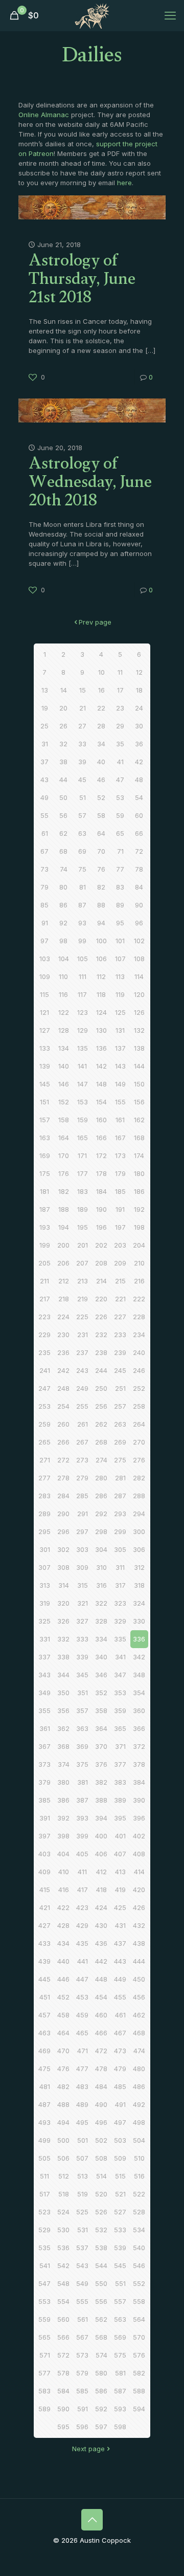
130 (101, 1030)
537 (82, 2248)
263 (120, 1424)
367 (44, 1746)
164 (64, 1138)
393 (82, 1818)
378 (139, 1764)
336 (139, 1639)
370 (101, 1746)
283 (44, 1496)
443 (120, 1961)
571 (45, 2355)
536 (63, 2248)
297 (82, 1531)
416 (64, 1890)
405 (82, 1854)
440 (63, 1961)
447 (82, 1979)
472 (101, 2051)
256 (101, 1406)
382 (101, 1782)
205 (44, 1263)
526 (101, 2212)
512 (64, 2176)
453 (82, 1997)
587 (120, 2391)
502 (101, 2140)
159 (83, 1120)
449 (120, 1979)
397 (44, 1836)
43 (44, 780)
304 (101, 1549)
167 (120, 1138)
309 (82, 1567)
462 (139, 2015)
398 (63, 1836)
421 (45, 1907)
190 (101, 1209)
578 (63, 2373)
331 (45, 1639)
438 (139, 1943)
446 (63, 1979)
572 (63, 2355)
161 (120, 1120)
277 (44, 1478)
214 (101, 1281)
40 (101, 762)
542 (63, 2266)
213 (83, 1281)
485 (120, 2086)
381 (83, 1782)
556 (101, 2301)
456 (139, 1997)
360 (139, 1711)
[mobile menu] (170, 15)
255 (82, 1406)
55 (44, 815)
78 (139, 869)
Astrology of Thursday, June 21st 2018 (82, 281)
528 (139, 2212)
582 (139, 2373)
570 (139, 2337)
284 (63, 1496)
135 (83, 1048)
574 (101, 2355)
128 (64, 1030)
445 (44, 1979)
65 (120, 833)
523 (44, 2212)
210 (139, 1263)
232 (101, 1335)
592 (101, 2409)
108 (139, 959)
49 (44, 797)
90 (139, 905)
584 (63, 2391)
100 (101, 941)
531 (83, 2230)
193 (45, 1227)
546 (139, 2266)
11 (120, 672)
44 (63, 780)
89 (120, 905)
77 (120, 869)
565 (44, 2337)
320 (63, 1603)
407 (120, 1854)
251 (120, 1388)
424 (101, 1907)
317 (120, 1585)
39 (82, 762)
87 (82, 905)
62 (63, 833)
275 (120, 1460)
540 (139, 2248)
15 (83, 690)
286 (101, 1496)
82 (101, 887)
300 (139, 1531)
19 (45, 708)
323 (120, 1603)
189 (83, 1209)
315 (83, 1585)
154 (101, 1102)
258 (139, 1406)
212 (64, 1281)
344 (63, 1675)
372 (139, 1746)
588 (139, 2391)
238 (101, 1352)
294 (139, 1514)
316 (101, 1585)
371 (120, 1746)
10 (101, 672)
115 (44, 994)
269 (120, 1442)
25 (44, 726)
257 (120, 1406)
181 (44, 1191)
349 (44, 1693)
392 (63, 1818)
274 (101, 1460)
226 (101, 1317)
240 (139, 1352)
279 (82, 1478)
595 (63, 2427)
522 (139, 2194)
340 (101, 1657)
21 (83, 708)
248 (63, 1388)
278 (63, 1478)
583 (44, 2391)
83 (120, 887)
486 (139, 2086)
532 (101, 2230)
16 (101, 690)
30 (139, 726)
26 (63, 726)
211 (44, 1281)
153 (83, 1102)
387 (82, 1800)
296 (63, 1531)
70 (101, 851)
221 (120, 1299)
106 (101, 959)
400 (101, 1836)
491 (120, 2104)
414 (139, 1872)
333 (82, 1639)
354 (139, 1693)
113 (120, 976)
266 (63, 1442)
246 (139, 1370)
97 (44, 941)
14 (64, 690)
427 (44, 1925)
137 (120, 1048)
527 (120, 2212)
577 (44, 2373)
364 (101, 1728)
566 (63, 2337)
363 (82, 1728)
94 (101, 923)
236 (63, 1352)
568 (101, 2337)
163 (45, 1138)
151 (44, 1102)
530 (63, 2230)
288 (139, 1496)
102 (139, 941)
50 (63, 797)
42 (139, 762)
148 (101, 1084)
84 (139, 887)
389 (120, 1800)
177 (83, 1173)
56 (63, 815)
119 (120, 994)
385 (44, 1800)
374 (64, 1764)
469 (44, 2051)
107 (120, 959)
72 (139, 851)
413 (120, 1872)
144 (139, 1066)
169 (45, 1156)
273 (82, 1460)
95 (120, 923)
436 (101, 1943)
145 (45, 1084)
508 (101, 2158)
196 (101, 1227)
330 (139, 1621)
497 (120, 2122)
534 (139, 2230)
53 (120, 797)
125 (120, 1012)
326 (63, 1621)
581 (120, 2373)
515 (120, 2176)
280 (101, 1478)
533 (120, 2230)
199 (45, 1245)
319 (45, 1603)
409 (44, 1872)
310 (101, 1567)
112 (101, 976)
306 (139, 1549)
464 (63, 2033)
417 (83, 1890)
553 (44, 2301)
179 (120, 1173)
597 (101, 2427)
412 (101, 1872)
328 (101, 1621)
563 (120, 2319)
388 (101, 1800)
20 (63, 708)
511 (44, 2176)
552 (139, 2283)
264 (139, 1424)
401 (120, 1836)
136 (101, 1048)
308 (63, 1567)
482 (63, 2086)
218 (64, 1299)
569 (120, 2337)
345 (82, 1675)
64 (101, 833)
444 (139, 1961)
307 (44, 1567)
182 (64, 1191)
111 (83, 976)
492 (139, 2104)
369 (82, 1746)
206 (63, 1263)
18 (139, 690)
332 (63, 1639)
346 (101, 1675)
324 (139, 1603)
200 (63, 1245)
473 (120, 2051)
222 (139, 1299)
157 (45, 1120)
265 (44, 1442)
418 (101, 1890)
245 (120, 1370)
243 (82, 1370)
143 (120, 1066)
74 (64, 869)
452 (63, 1997)
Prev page (95, 622)
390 (139, 1800)
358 (101, 1711)
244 (101, 1370)
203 (120, 1245)
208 (101, 1263)
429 (82, 1925)
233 (120, 1335)
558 (139, 2301)
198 (139, 1227)
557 (120, 2301)
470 (63, 2051)
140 (64, 1066)
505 (44, 2158)
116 (63, 994)
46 (101, 780)
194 (64, 1227)
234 (139, 1335)
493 (44, 2122)
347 (120, 1675)
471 (83, 2051)
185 (120, 1191)
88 (101, 905)
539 (120, 2248)
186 (139, 1191)
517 (45, 2194)
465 (82, 2033)
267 (82, 1442)
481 (45, 2086)
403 (44, 1854)
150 (139, 1084)
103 (45, 959)
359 (120, 1711)
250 (101, 1388)
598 (120, 2427)
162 (139, 1120)
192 (139, 1209)
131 (120, 1030)
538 (101, 2248)
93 (82, 923)
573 (82, 2355)
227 (120, 1317)
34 (101, 744)
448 (101, 1979)
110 (63, 976)
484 (101, 2086)
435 (82, 1943)
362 (63, 1728)
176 (64, 1173)
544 (101, 2266)
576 (139, 2355)
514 (101, 2176)
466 (101, 2033)
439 (44, 1961)
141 (82, 1066)
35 (120, 744)
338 (63, 1657)
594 (139, 2409)
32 (63, 744)
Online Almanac (44, 115)
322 (101, 1603)
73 (44, 869)
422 (63, 1907)
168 (139, 1138)
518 (64, 2194)
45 (82, 780)
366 (139, 1728)
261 (83, 1424)
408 (139, 1854)
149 (120, 1084)
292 (101, 1514)
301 (45, 1549)
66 (139, 833)
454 (101, 1997)
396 (139, 1818)
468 (139, 2033)
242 (63, 1370)
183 (83, 1191)
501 (83, 2140)
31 (45, 744)
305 (120, 1549)
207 (82, 1263)
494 (63, 2122)
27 (82, 726)
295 (44, 1531)
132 (139, 1030)
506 (63, 2158)
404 (63, 1854)
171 (82, 1156)
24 (139, 708)
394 (101, 1818)
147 (83, 1084)
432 (139, 1925)
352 (101, 1693)
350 (63, 1693)
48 (139, 780)
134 (64, 1048)
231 (83, 1335)
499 (44, 2140)
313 (45, 1585)
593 (120, 2409)
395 (120, 1818)
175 (45, 1173)
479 (120, 2069)
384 (139, 1782)
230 (63, 1335)
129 (83, 1030)
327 (82, 1621)
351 (83, 1693)
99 (82, 941)
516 (139, 2176)
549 (82, 2283)
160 (101, 1120)
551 (120, 2283)
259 (44, 1424)
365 (120, 1728)
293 (120, 1514)
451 (45, 1997)
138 (139, 1048)
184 (101, 1191)
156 (139, 1102)
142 (101, 1066)
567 (82, 2337)
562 (101, 2319)
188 (64, 1209)
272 (63, 1460)
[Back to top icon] (92, 2520)
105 (83, 959)
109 (45, 976)
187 (45, 1209)
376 (101, 1764)
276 (139, 1460)
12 (139, 672)
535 (44, 2248)
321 (83, 1603)
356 (63, 1711)
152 (64, 1102)
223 (44, 1317)
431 (120, 1925)
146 (64, 1084)
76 (101, 869)
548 (63, 2283)
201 (83, 1245)
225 (82, 1317)
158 (64, 1120)
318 (139, 1585)
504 (139, 2140)
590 (63, 2409)
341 (120, 1657)
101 (120, 941)
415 (45, 1890)
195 (83, 1227)
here (124, 183)
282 (139, 1478)
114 (139, 976)
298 (101, 1531)
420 (139, 1890)
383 (120, 1782)
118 (101, 994)
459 (82, 2015)
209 (120, 1263)
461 (120, 2015)
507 (82, 2158)
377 (120, 1764)
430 (101, 1925)
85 (44, 905)
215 (120, 1281)
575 (120, 2355)
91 (45, 923)
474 (139, 2051)
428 (63, 1925)
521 (120, 2194)
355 (44, 1711)
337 (44, 1657)
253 (44, 1406)
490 (101, 2104)
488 (63, 2104)
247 (44, 1388)
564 (139, 2319)
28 (101, 726)
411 (82, 1872)
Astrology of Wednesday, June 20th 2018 (90, 484)
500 (63, 2140)
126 (139, 1012)
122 (64, 1012)
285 (82, 1496)
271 (45, 1460)
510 (139, 2158)
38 (63, 762)
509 (120, 2158)
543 (82, 2266)
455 (120, 1997)
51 (83, 797)
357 (82, 1711)
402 (139, 1836)
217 (45, 1299)
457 (44, 2015)
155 (120, 1102)
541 (45, 2266)
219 (83, 1299)
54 (139, 797)
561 (83, 2319)
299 (120, 1531)
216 (139, 1281)
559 (44, 2319)
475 (44, 2069)
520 (101, 2194)
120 (139, 994)
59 (120, 815)
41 (120, 762)
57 (82, 815)
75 (82, 869)
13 (45, 690)
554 (63, 2301)
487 (44, 2104)
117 (82, 994)
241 (45, 1370)
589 (44, 2409)
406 (101, 1854)
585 (82, 2391)
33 (82, 744)
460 (101, 2015)
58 (101, 815)
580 (101, 2373)
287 (120, 1496)
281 (120, 1478)
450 (139, 1979)
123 (83, 1012)
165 (83, 1138)
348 (139, 1675)
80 (63, 887)
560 (63, 2319)
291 (83, 1514)
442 (101, 1961)
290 (63, 1514)
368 (63, 1746)
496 (101, 2122)
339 (82, 1657)
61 (45, 833)
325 (44, 1621)
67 (44, 851)
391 (45, 1818)
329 (120, 1621)
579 (82, 2373)
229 (44, 1335)
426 (139, 1907)
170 (64, 1156)
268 (101, 1442)
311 (120, 1567)
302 (63, 1549)
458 (63, 2015)
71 (120, 851)
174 (139, 1156)
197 (120, 1227)
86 (63, 905)
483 (82, 2086)
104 (64, 959)
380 (63, 1782)
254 (63, 1406)
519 (83, 2194)
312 (139, 1567)
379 (44, 1782)
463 (44, 2033)
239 (120, 1352)
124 (101, 1012)
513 (83, 2176)
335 (120, 1639)
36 (139, 744)
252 (139, 1388)
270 (139, 1442)
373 (44, 1764)
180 (139, 1173)
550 (101, 2283)
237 (82, 1352)
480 (139, 2069)
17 (120, 690)
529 (44, 2230)
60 (139, 815)
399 (82, 1836)
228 (139, 1317)
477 (82, 2069)
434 (63, 1943)
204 (139, 1245)
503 (120, 2140)
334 (101, 1639)
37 (44, 762)
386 (63, 1800)
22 (101, 708)
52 (101, 797)
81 (83, 887)
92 (63, 923)
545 (120, 2266)
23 (120, 708)
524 (63, 2212)
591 (83, 2409)
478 (101, 2069)
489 (82, 2104)
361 (45, 1728)
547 (44, 2283)
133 (45, 1048)
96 (139, 923)
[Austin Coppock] (92, 15)
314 (64, 1585)
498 (139, 2122)
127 (45, 1030)
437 (120, 1943)
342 (139, 1657)
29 (120, 726)
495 (82, 2122)
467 (120, 2033)
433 (44, 1943)
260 (63, 1424)
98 (63, 941)
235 (44, 1352)
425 (120, 1907)
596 (82, 2427)
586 (101, 2391)
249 (82, 1388)
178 (101, 1173)
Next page (88, 2449)
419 (120, 1890)
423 (82, 1907)
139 (45, 1066)
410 (64, 1872)
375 (82, 1764)
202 (101, 1245)
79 (44, 887)
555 (82, 2301)
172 (101, 1156)
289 (44, 1514)
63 (82, 833)
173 (120, 1156)
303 (82, 1549)
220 (101, 1299)
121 (44, 1012)
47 (120, 780)
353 (120, 1693)
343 (44, 1675)
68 (63, 851)
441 (83, 1961)
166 (101, 1138)
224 (63, 1317)
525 (82, 2212)
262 (101, 1424)
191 (120, 1209)
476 (63, 2069)
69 (82, 851)
